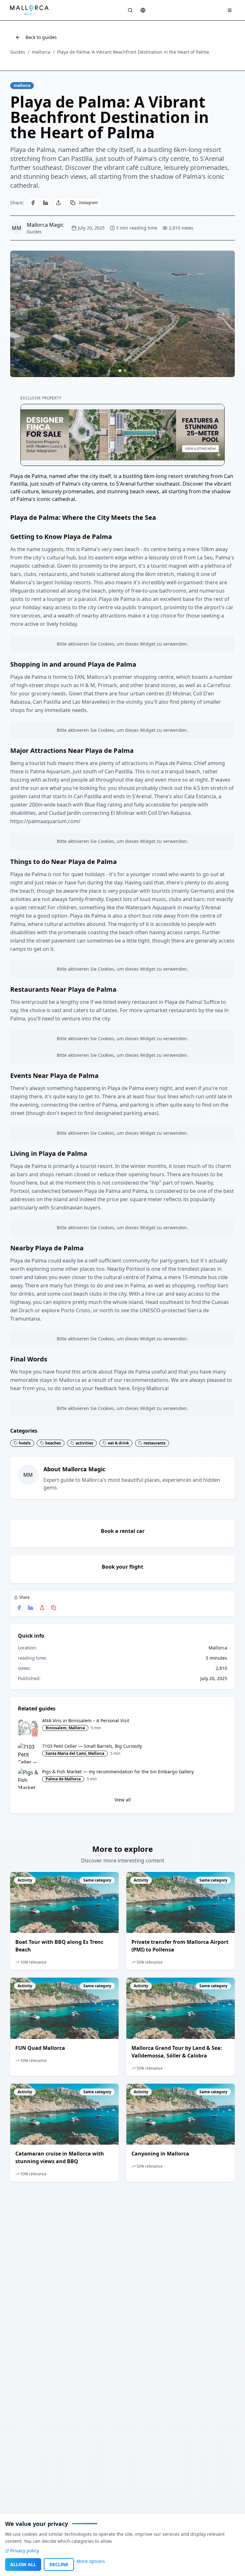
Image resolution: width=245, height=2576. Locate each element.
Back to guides (41, 37)
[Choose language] (143, 10)
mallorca (41, 52)
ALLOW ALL (23, 2564)
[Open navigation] (230, 10)
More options (91, 2561)
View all (123, 1800)
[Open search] (130, 10)
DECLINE (59, 2564)
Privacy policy (25, 2551)
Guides (18, 52)
